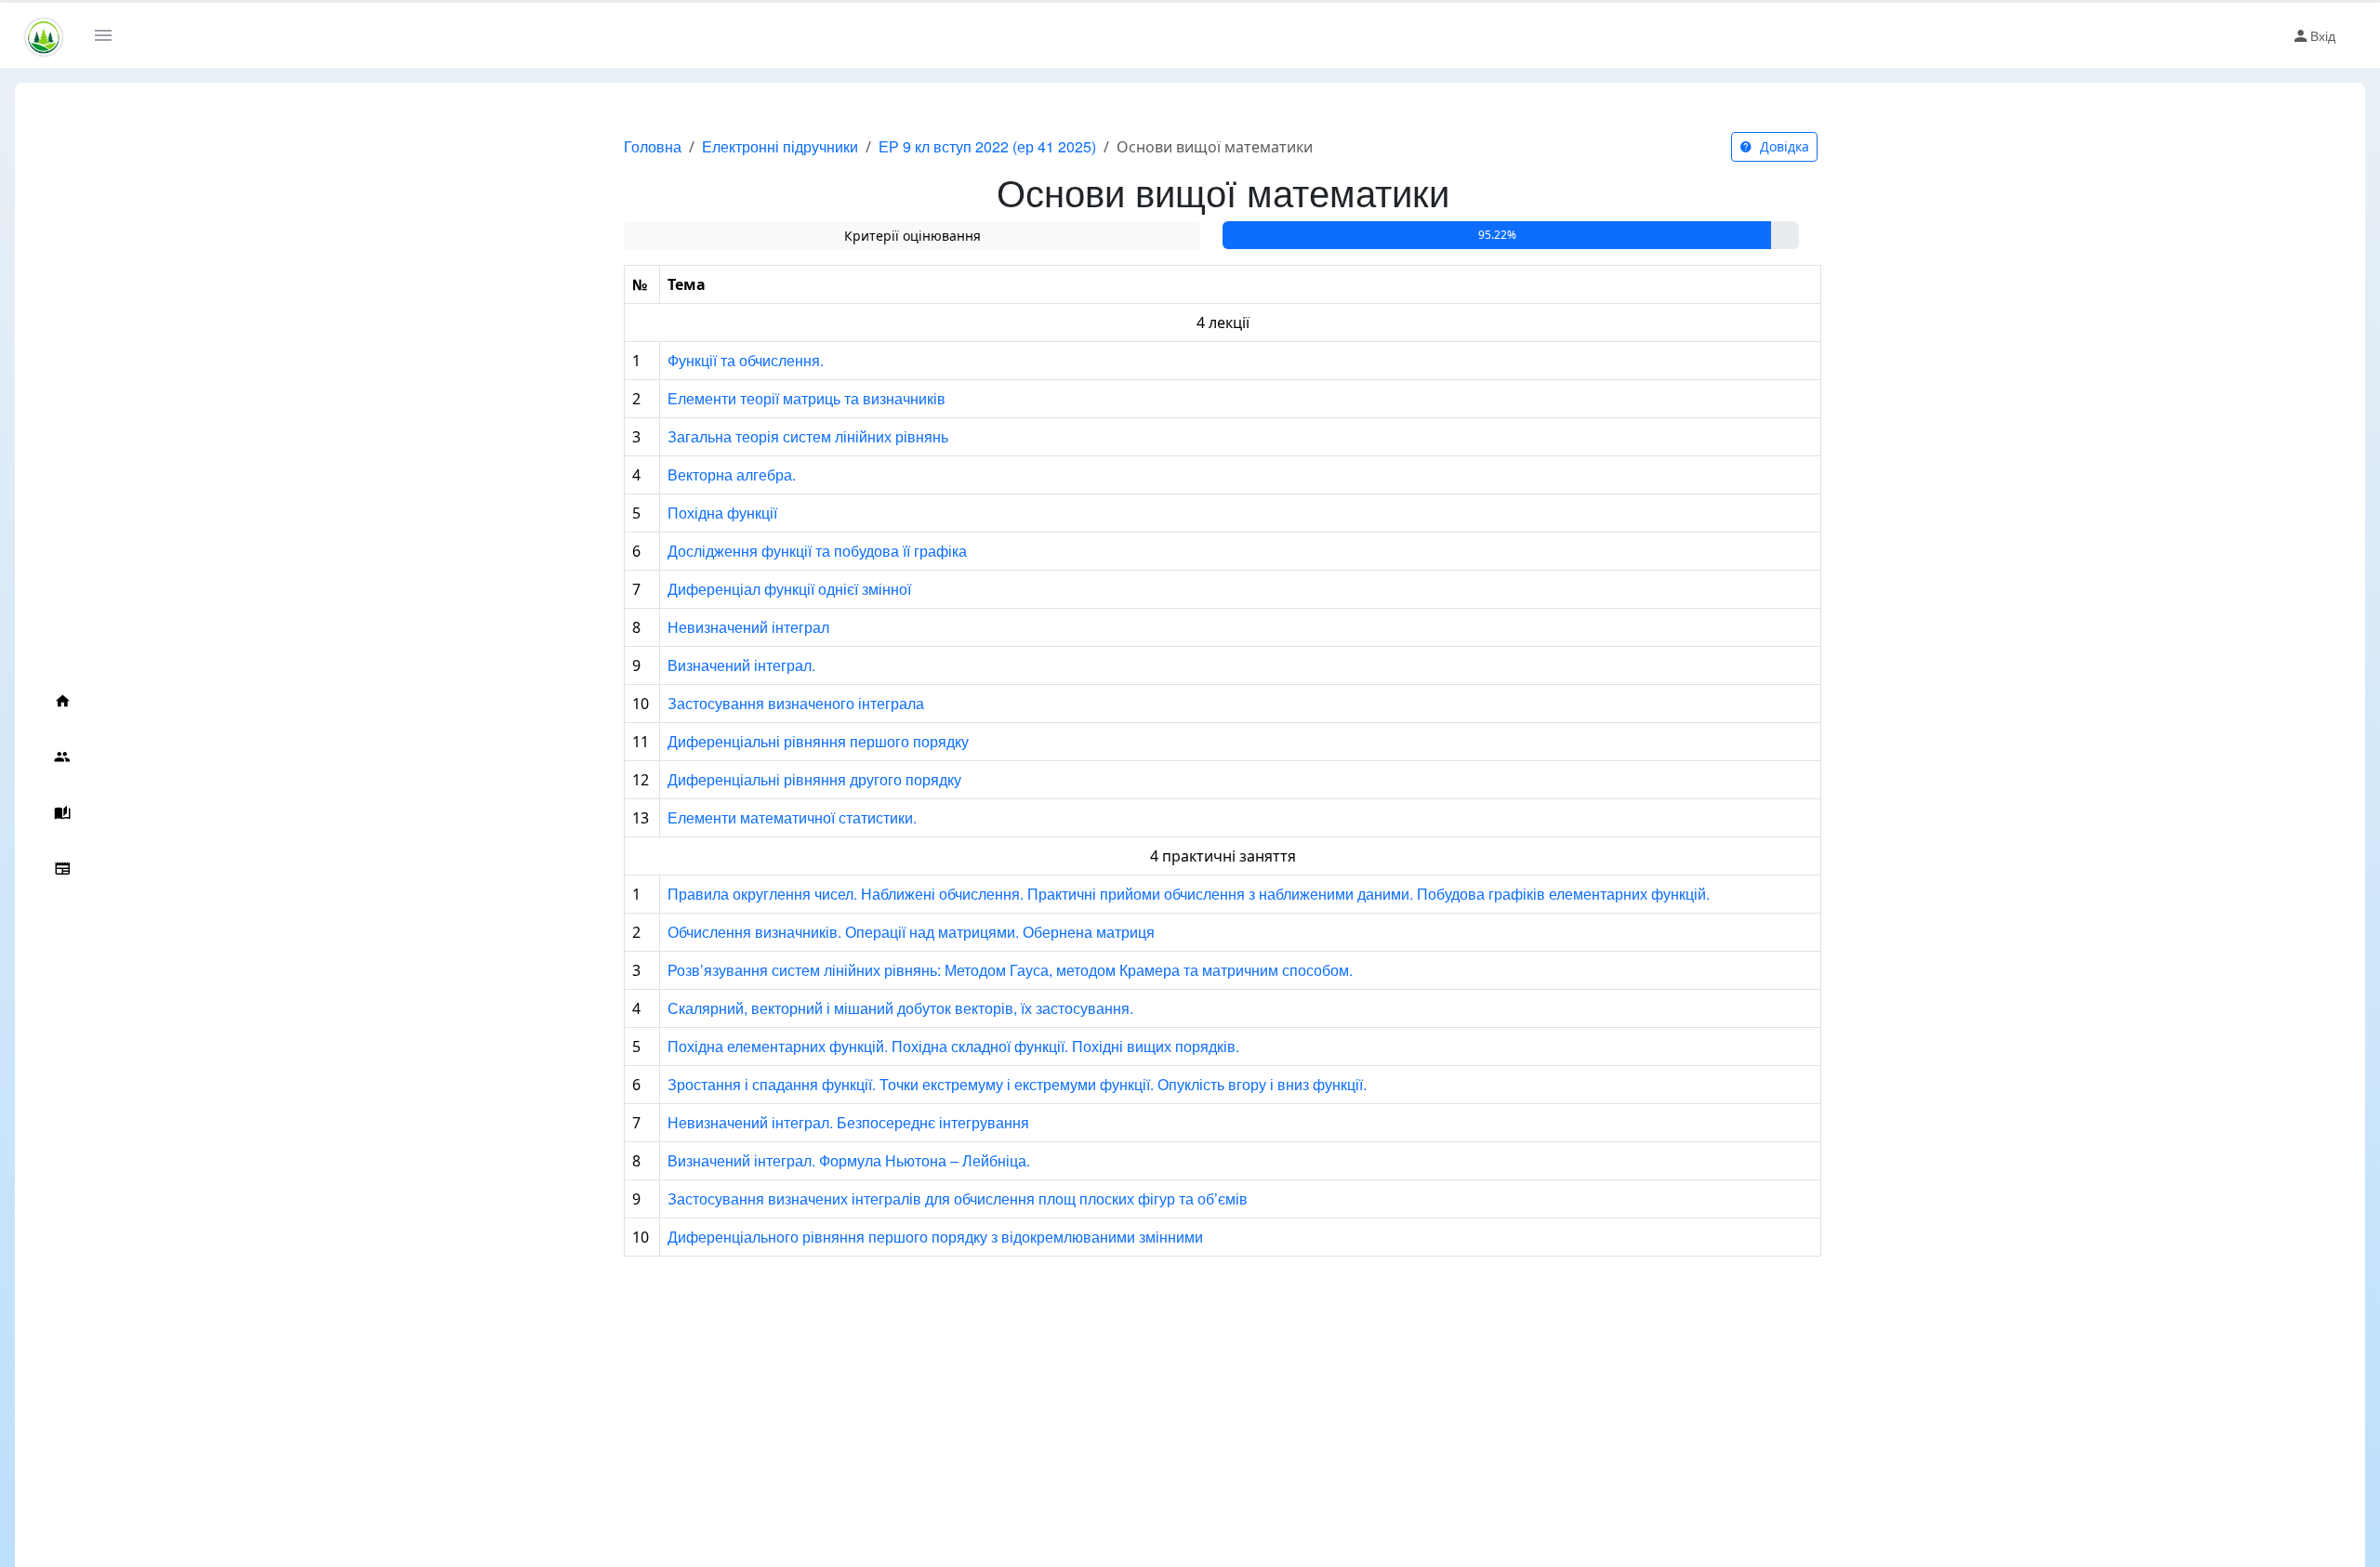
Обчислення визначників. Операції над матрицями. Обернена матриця (911, 932)
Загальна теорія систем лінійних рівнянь (808, 436)
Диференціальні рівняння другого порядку (814, 779)
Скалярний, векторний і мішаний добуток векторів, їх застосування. (900, 1008)
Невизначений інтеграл (748, 627)
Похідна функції (722, 513)
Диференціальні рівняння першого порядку (818, 741)
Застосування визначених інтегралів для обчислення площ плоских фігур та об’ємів (958, 1198)
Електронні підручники (780, 146)
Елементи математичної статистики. (792, 817)
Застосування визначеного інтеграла (796, 703)
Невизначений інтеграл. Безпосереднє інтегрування (848, 1122)
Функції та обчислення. (746, 360)
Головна (653, 146)
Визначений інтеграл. (741, 665)
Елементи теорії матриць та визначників (807, 398)
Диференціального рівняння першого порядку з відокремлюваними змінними (935, 1237)
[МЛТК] (44, 36)
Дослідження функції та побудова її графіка (817, 551)
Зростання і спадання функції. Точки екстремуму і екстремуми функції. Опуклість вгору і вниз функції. (1017, 1084)
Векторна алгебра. (732, 474)
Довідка (1783, 146)
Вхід (2323, 35)
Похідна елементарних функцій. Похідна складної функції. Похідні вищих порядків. (953, 1046)
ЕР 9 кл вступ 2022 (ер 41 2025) (987, 146)
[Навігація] (110, 35)
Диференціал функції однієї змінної (789, 589)
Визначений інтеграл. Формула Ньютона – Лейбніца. (849, 1160)
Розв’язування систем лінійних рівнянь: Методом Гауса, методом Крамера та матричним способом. (1010, 970)
